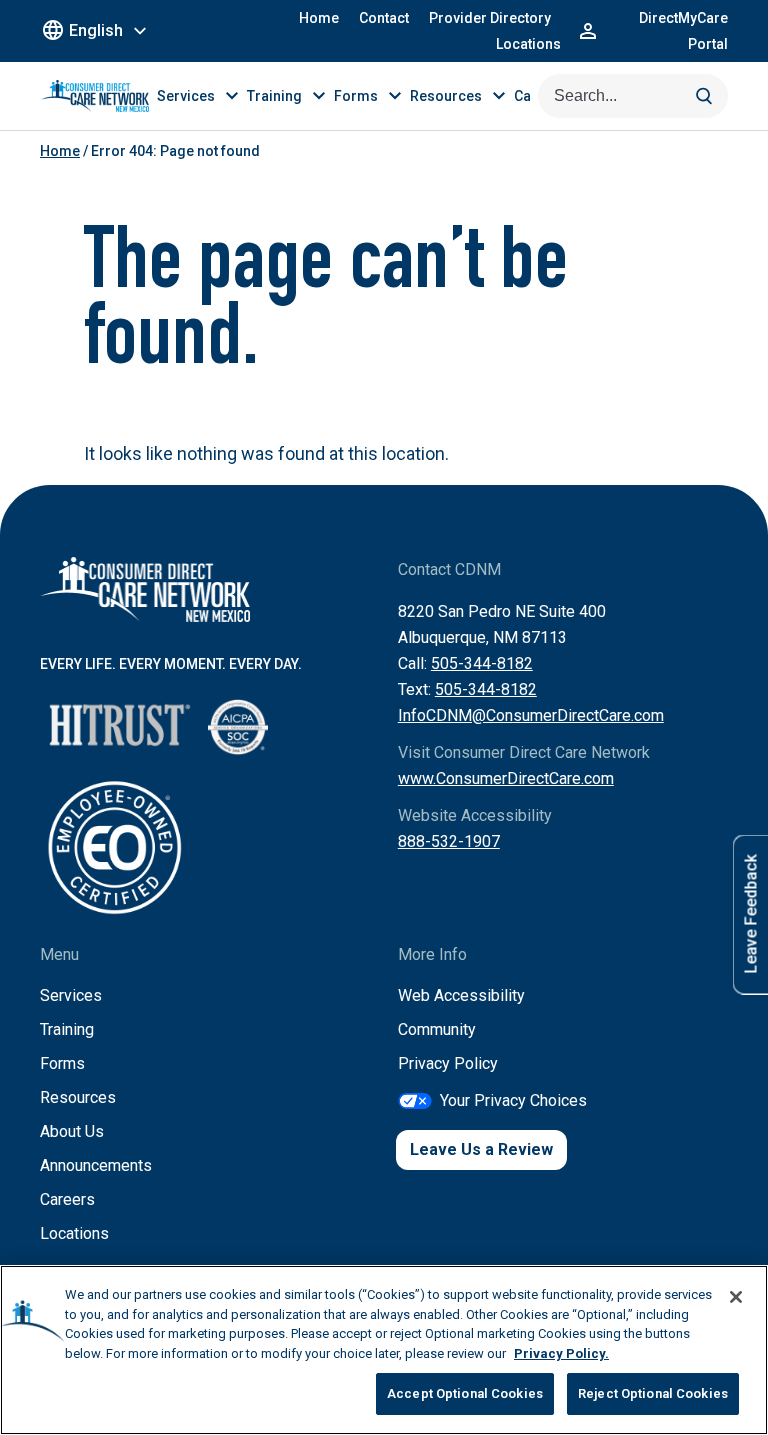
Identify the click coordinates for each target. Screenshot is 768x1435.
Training (67, 1029)
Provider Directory (490, 18)
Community (437, 1029)
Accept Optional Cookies (465, 1393)
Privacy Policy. (561, 1353)
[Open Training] (319, 96)
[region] (384, 1350)
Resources (78, 1097)
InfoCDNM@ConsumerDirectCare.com (531, 715)
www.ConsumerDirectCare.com (506, 778)
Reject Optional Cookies (653, 1393)
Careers (67, 1199)
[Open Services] (232, 96)
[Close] (736, 1297)
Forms (62, 1063)
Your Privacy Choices (513, 1100)
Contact (384, 18)
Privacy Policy (448, 1063)
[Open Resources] (499, 96)
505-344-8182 (482, 663)
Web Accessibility (461, 995)
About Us (72, 1131)
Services (71, 995)
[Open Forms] (395, 96)
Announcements (96, 1165)
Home (319, 18)
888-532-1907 (449, 841)
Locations (528, 44)
